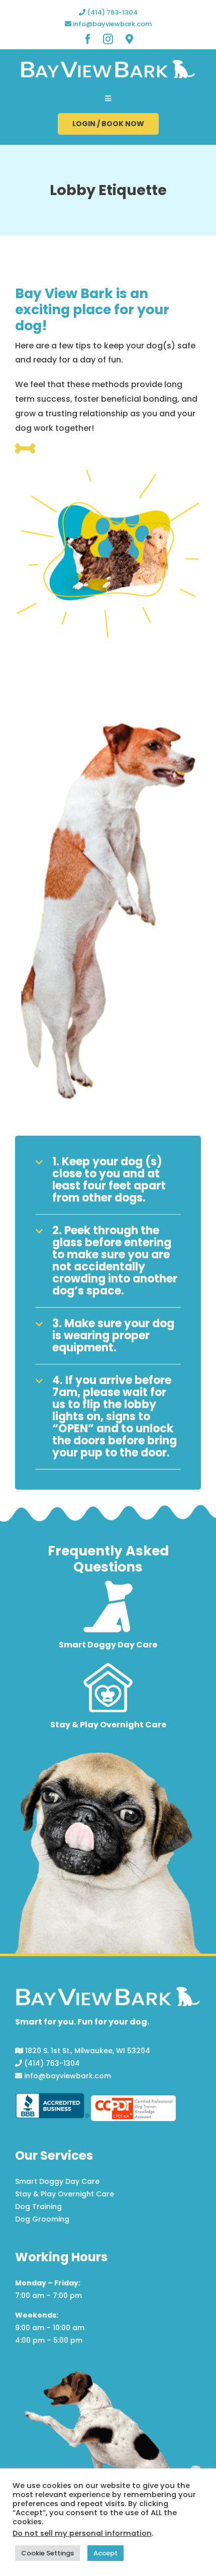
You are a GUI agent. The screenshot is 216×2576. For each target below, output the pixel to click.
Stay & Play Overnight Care (65, 2194)
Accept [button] (105, 2553)
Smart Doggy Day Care (57, 2181)
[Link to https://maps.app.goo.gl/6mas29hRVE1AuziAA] (129, 39)
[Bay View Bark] (108, 63)
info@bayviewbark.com (112, 24)
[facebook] (88, 39)
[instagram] (108, 39)
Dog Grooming (42, 2219)
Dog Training (38, 2206)
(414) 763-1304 (112, 12)
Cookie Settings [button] (47, 2553)
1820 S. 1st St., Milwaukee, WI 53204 (87, 2051)
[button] (108, 1180)
